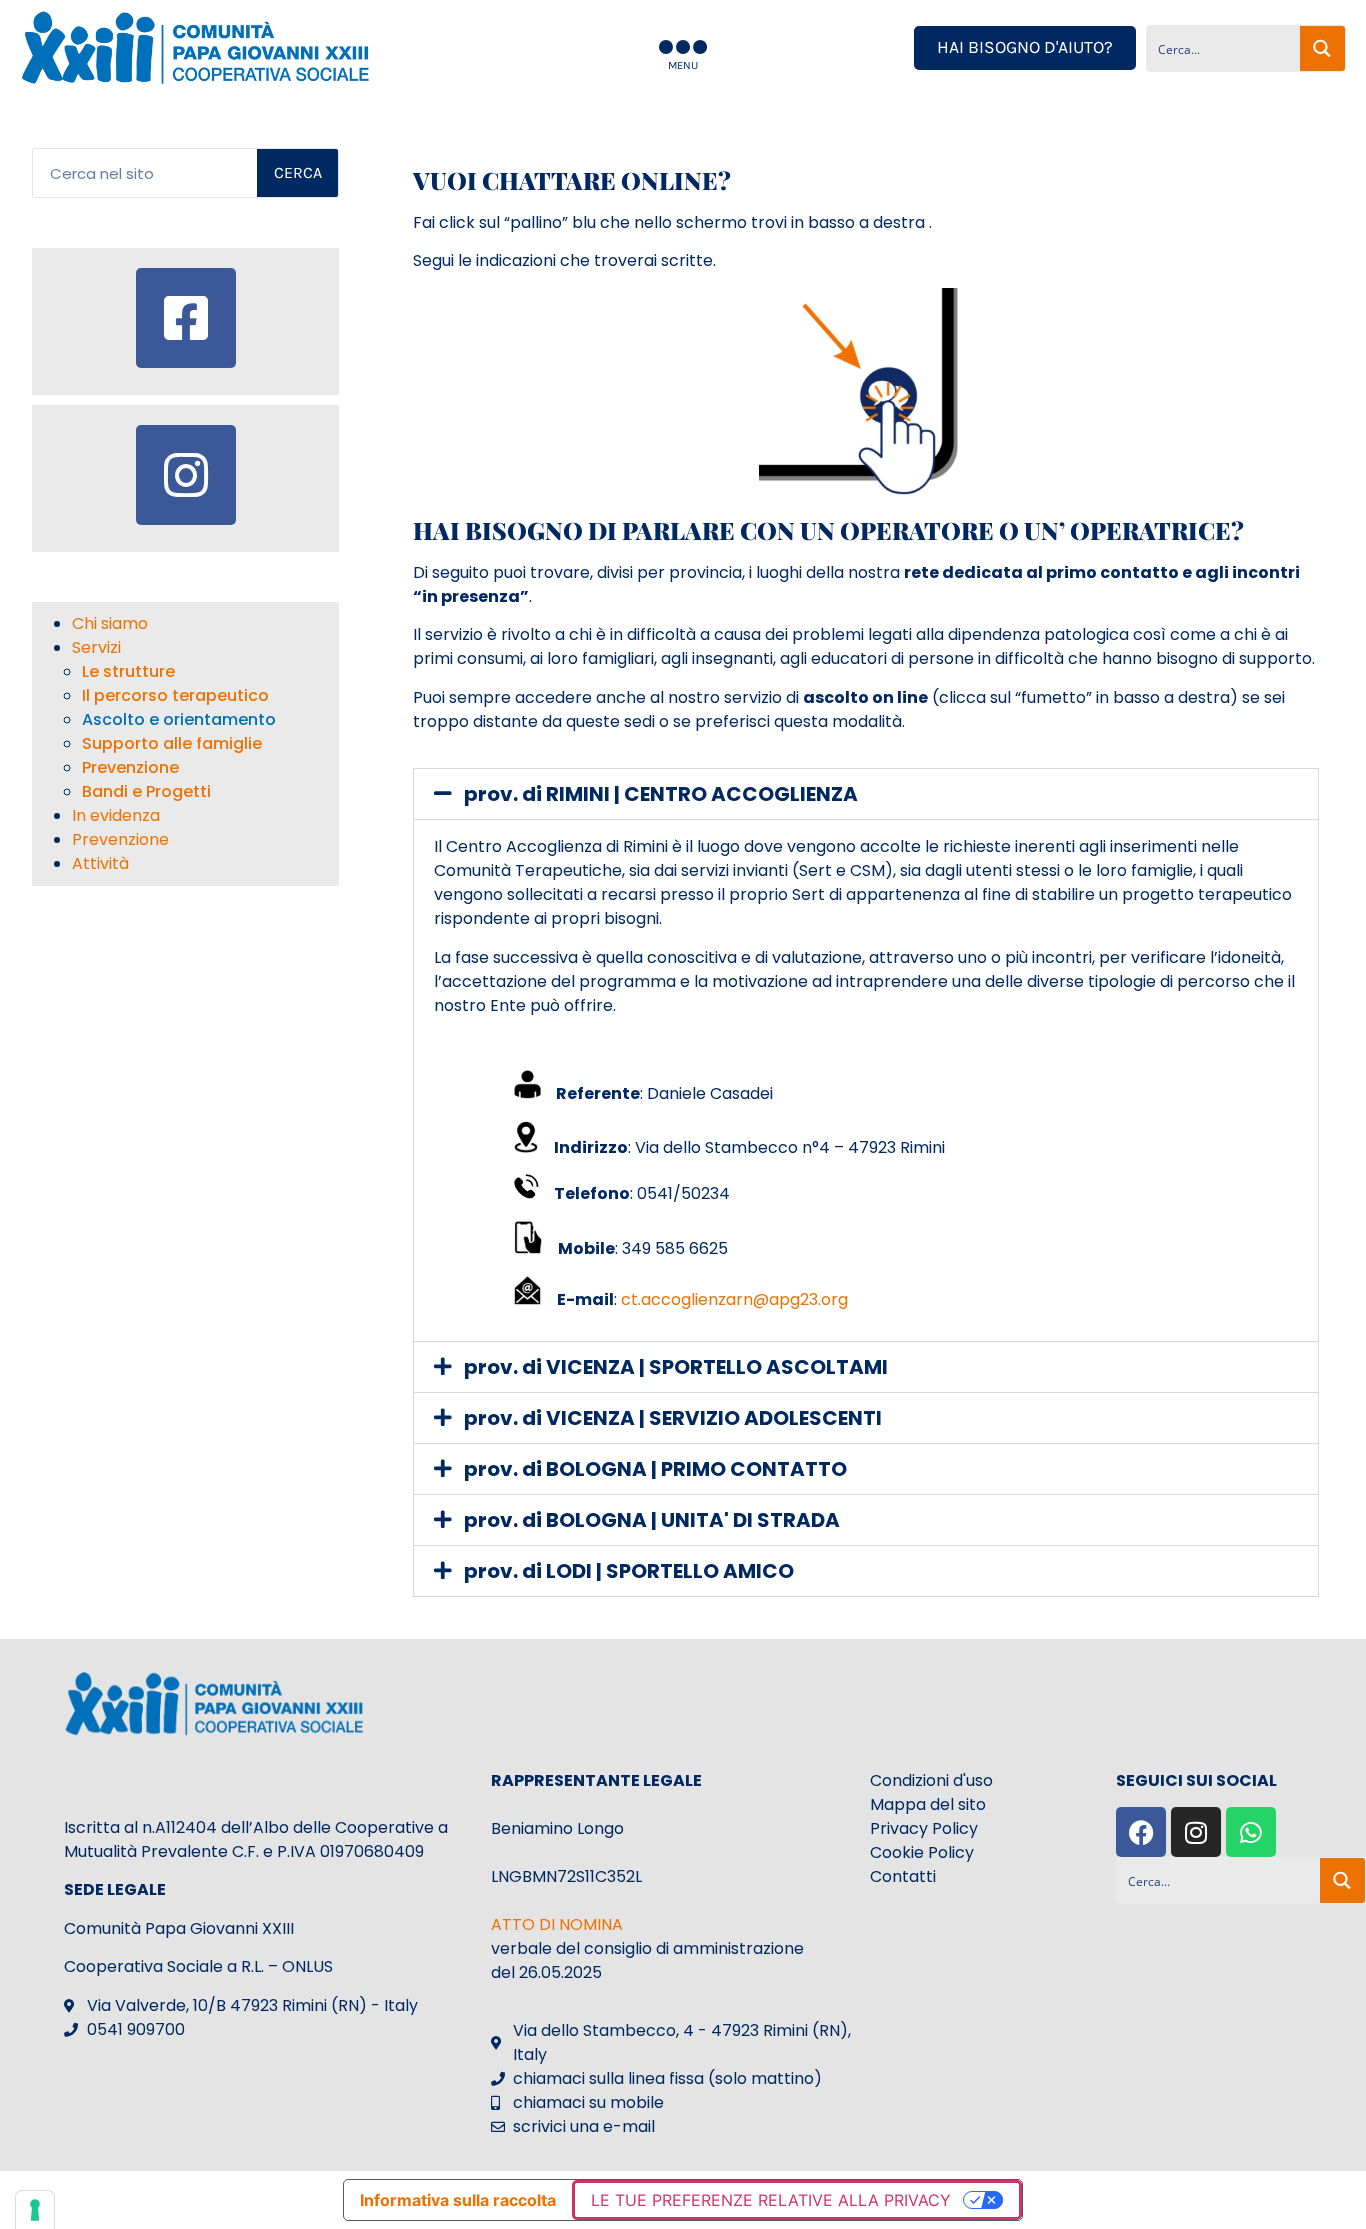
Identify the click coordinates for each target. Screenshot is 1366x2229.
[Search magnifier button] (1322, 48)
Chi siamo (110, 623)
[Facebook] (1141, 1832)
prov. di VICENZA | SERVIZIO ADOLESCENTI (673, 1418)
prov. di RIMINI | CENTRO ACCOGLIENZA (661, 794)
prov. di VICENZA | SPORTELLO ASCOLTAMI (676, 1367)
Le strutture (128, 671)
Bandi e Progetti (146, 791)
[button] (866, 794)
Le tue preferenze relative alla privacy (771, 2200)
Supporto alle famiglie (172, 743)
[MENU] (683, 47)
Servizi (96, 647)
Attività (100, 863)
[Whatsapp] (1251, 1832)
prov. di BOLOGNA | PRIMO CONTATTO (655, 1469)
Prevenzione (130, 767)
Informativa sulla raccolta (458, 2200)
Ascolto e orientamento (179, 719)
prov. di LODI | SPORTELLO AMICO (629, 1571)
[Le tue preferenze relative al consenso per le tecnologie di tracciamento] (35, 2210)
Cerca (298, 172)
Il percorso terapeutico (175, 695)
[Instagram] (1196, 1832)
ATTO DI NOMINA (557, 1924)
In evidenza (116, 815)
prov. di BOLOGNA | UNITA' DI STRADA (652, 1520)
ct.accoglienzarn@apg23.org (734, 1299)
